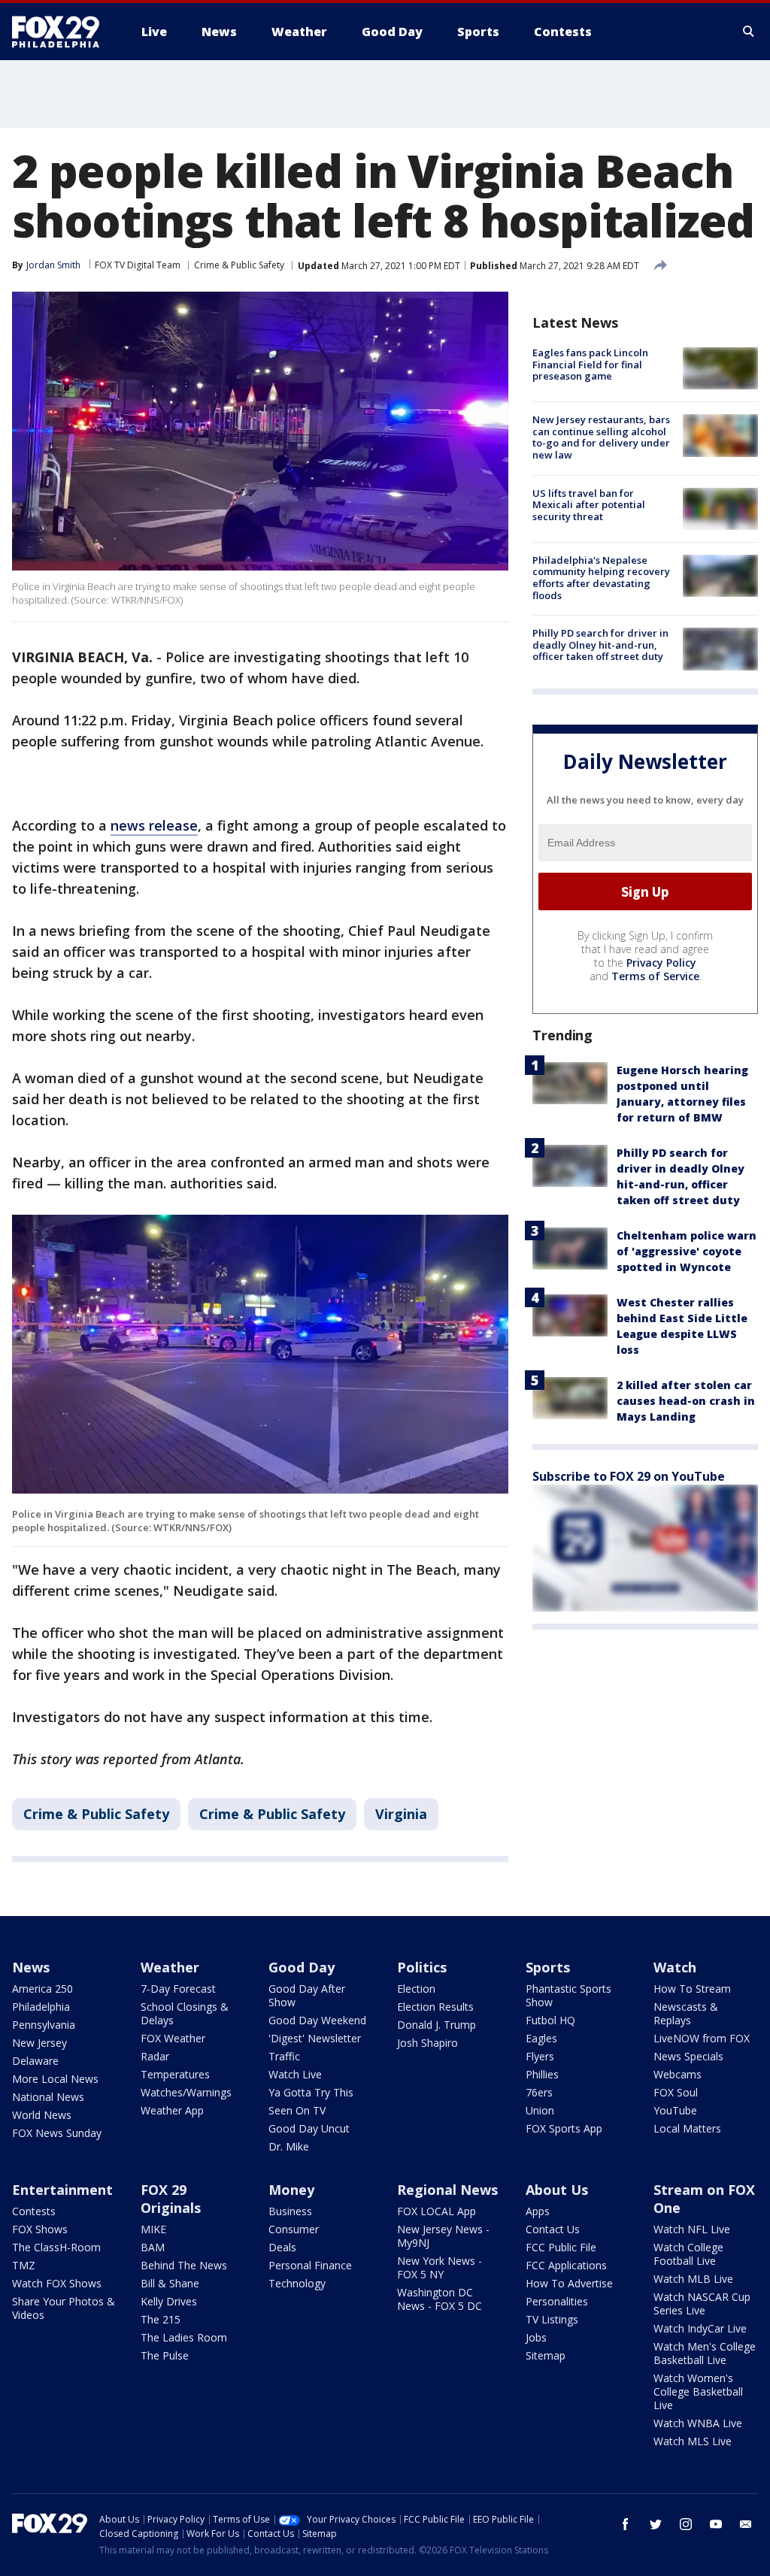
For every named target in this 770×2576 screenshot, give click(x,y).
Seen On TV (297, 2110)
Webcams (678, 2074)
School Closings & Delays (185, 2013)
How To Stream (692, 1989)
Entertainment (62, 2190)
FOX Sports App (564, 2128)
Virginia (401, 1814)
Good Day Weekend (317, 2020)
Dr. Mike (289, 2146)
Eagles (541, 2038)
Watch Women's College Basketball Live (698, 2391)
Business (290, 2211)
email (746, 2524)
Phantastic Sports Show (568, 1995)
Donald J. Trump (437, 2025)
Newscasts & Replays (686, 2013)
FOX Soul (676, 2092)
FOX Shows (40, 2229)
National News (48, 2097)
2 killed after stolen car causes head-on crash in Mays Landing (686, 1401)
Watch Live (295, 2074)
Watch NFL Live (692, 2229)
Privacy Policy (661, 963)
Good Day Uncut (309, 2128)
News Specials (688, 2056)
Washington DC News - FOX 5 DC (440, 2299)
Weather (170, 1967)
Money (291, 2190)
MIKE (153, 2229)
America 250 (42, 1989)
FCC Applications (566, 2265)
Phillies (542, 2074)
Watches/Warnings (186, 2092)
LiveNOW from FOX (702, 2038)
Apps (538, 2211)
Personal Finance (310, 2265)
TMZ (24, 2265)
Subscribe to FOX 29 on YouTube (629, 1476)
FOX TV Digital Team (138, 265)
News (31, 1967)
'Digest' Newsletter (315, 2038)
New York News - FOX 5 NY (440, 2267)
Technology (297, 2283)
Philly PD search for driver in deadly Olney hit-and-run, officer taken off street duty (600, 645)
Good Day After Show (307, 1995)
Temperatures (175, 2074)
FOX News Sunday (57, 2133)
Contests (34, 2211)
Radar (155, 2056)
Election (416, 1989)
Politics (422, 1967)
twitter (656, 2524)
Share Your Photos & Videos (64, 2308)
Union (540, 2110)
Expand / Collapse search (749, 32)
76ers (539, 2092)
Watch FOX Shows (57, 2283)
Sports (548, 1967)
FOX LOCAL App (437, 2211)
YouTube (675, 2110)
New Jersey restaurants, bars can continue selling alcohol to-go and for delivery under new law (601, 437)
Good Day (302, 1967)
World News (42, 2115)
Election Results (435, 2007)
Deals (282, 2247)
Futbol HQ (550, 2020)
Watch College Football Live (688, 2254)
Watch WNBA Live (698, 2423)
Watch (675, 1967)
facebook (626, 2524)
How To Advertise (569, 2283)
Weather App (172, 2110)
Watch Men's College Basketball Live (705, 2353)
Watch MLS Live (693, 2441)
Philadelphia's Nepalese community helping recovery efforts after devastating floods (601, 578)
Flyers (540, 2056)
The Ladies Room (184, 2337)
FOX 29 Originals (171, 2199)
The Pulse (165, 2355)
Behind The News (184, 2265)
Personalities (557, 2301)
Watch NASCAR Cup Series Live (702, 2304)
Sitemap (546, 2355)
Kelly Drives (169, 2301)
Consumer (294, 2229)
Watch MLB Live (693, 2279)
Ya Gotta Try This (311, 2092)
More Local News (55, 2079)
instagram (686, 2524)
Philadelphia (41, 2007)
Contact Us (553, 2229)
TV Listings (552, 2319)
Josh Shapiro (427, 2043)
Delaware (35, 2061)
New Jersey (39, 2043)
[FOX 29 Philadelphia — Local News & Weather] (62, 32)
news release (154, 825)
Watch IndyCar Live (700, 2328)
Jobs (536, 2337)
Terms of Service (655, 976)
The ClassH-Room (56, 2247)
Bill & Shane (170, 2283)
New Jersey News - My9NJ (443, 2236)
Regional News (447, 2190)
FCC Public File (561, 2247)
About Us (557, 2190)
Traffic (284, 2056)
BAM (153, 2247)
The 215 (161, 2319)
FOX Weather (173, 2038)
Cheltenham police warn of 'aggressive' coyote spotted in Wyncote (687, 1251)
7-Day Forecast (178, 1989)
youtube (716, 2524)
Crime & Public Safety (239, 265)
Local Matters (687, 2128)
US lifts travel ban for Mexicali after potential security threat (589, 505)
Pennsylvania (44, 2025)
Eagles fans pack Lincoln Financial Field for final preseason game (590, 364)
